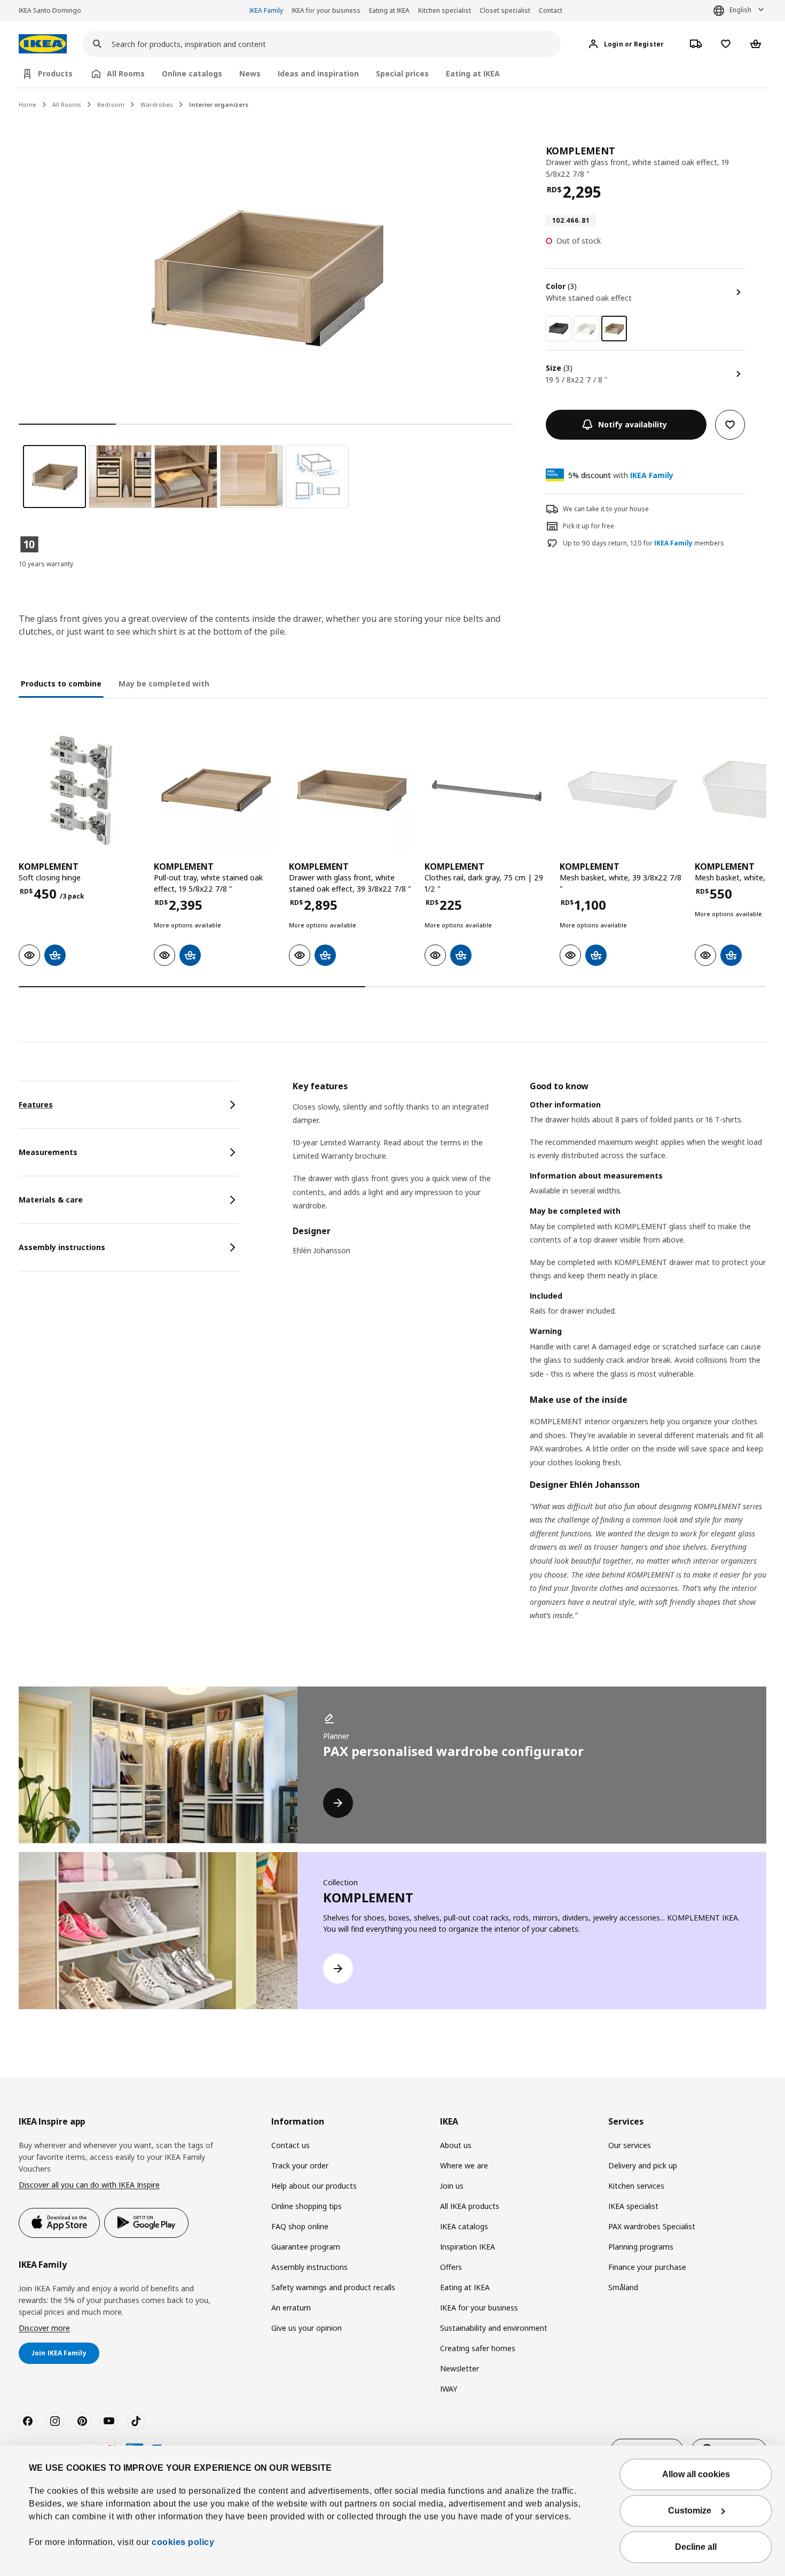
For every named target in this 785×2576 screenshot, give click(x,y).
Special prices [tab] (402, 73)
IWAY (449, 2389)
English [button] (740, 10)
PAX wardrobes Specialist (652, 2226)
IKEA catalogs (464, 2226)
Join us (452, 2186)
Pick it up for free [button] (588, 526)
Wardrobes (157, 104)
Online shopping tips (307, 2206)
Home (28, 104)
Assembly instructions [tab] (62, 1247)
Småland (623, 2287)
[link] (559, 329)
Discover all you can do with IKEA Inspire (89, 2185)
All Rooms (67, 104)
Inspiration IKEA (468, 2247)
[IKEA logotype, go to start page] (43, 44)
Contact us (291, 2145)
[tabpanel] (529, 1364)
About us (456, 2145)
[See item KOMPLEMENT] (81, 790)
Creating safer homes (478, 2348)
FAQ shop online (300, 2226)
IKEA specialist (633, 2206)
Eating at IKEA (389, 10)
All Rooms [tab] (126, 73)
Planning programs (641, 2247)
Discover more (44, 2328)
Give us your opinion (307, 2328)
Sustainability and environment (494, 2328)
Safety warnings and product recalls (333, 2287)
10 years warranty (46, 564)
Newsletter (460, 2368)
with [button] (621, 475)
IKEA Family (266, 10)
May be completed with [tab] (164, 684)
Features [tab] (36, 1104)
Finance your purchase (647, 2267)
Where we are (464, 2165)
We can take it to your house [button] (606, 509)
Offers (451, 2267)
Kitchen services (636, 2186)
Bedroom (111, 104)
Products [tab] (55, 73)
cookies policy (183, 2542)
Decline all (696, 2547)
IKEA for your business (326, 10)
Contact (551, 10)
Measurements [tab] (48, 1152)
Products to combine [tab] (61, 684)
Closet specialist (505, 10)
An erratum (291, 2308)
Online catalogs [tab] (192, 73)
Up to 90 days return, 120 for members (643, 543)
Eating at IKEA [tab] (473, 73)
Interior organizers (219, 104)
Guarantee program (306, 2247)
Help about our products (314, 2186)
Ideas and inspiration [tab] (318, 73)
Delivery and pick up (643, 2165)
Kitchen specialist (445, 10)
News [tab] (250, 73)
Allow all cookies (696, 2474)
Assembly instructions (309, 2267)
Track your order (300, 2165)
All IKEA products (470, 2206)
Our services (630, 2145)
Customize (690, 2511)
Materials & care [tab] (51, 1200)
